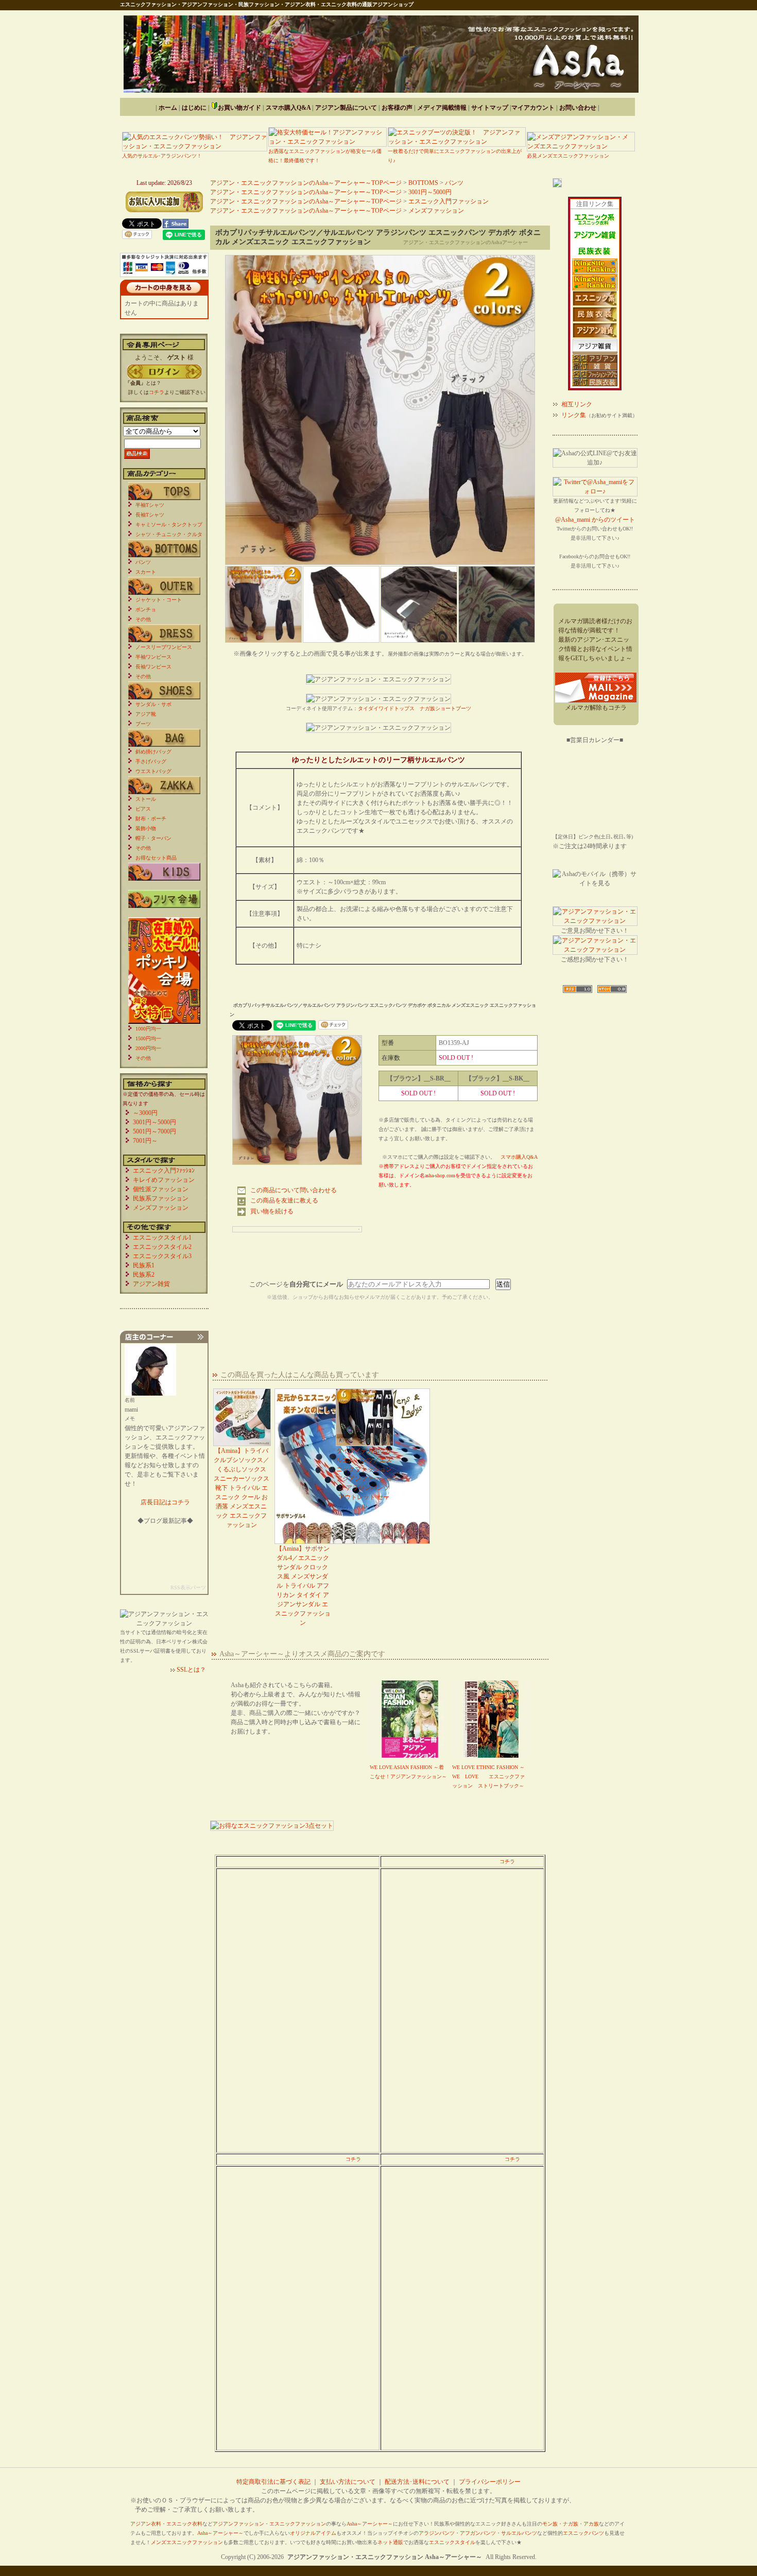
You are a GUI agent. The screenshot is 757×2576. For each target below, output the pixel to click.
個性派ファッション (161, 1189)
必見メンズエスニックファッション (568, 156)
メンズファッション (436, 211)
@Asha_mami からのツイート (595, 520)
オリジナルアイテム (313, 2533)
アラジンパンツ (437, 2533)
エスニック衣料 (184, 2524)
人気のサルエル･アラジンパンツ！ (162, 156)
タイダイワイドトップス (386, 708)
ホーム (168, 108)
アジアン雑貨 (151, 1284)
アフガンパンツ (478, 2533)
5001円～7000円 (154, 1131)
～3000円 (145, 1113)
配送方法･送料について (417, 2482)
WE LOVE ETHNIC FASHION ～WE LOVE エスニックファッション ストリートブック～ (488, 1776)
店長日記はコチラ (165, 1502)
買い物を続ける (272, 1211)
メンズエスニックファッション (187, 2542)
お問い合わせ (578, 108)
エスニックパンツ (583, 2533)
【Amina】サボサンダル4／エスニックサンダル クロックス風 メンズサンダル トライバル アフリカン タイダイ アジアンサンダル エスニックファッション (303, 1586)
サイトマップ (490, 108)
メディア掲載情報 (442, 108)
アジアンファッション (238, 2524)
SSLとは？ (191, 1670)
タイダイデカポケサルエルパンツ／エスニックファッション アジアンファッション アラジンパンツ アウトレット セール (364, 1479)
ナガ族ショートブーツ (445, 708)
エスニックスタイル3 (162, 1256)
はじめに (194, 108)
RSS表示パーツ (188, 1587)
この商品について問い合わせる (294, 1190)
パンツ (454, 183)
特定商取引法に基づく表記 (273, 2482)
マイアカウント (533, 108)
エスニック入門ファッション (449, 201)
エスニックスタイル (452, 2542)
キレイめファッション (164, 1180)
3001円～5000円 (430, 192)
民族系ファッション (161, 1198)
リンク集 (574, 415)
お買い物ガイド (239, 108)
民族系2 (144, 1275)
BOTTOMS (423, 183)
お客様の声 (397, 108)
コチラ (507, 1861)
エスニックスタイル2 (162, 1247)
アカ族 (591, 2524)
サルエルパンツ (519, 2533)
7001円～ (145, 1141)
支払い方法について (348, 2482)
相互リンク (577, 404)
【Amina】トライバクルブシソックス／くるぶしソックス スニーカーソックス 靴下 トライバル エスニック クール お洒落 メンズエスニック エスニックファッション (242, 1488)
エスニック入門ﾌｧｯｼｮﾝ (164, 1171)
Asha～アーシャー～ (370, 2524)
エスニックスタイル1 (162, 1238)
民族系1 (144, 1265)
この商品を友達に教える (284, 1200)
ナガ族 (571, 2524)
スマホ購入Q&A (288, 108)
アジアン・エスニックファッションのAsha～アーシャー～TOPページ (306, 183)
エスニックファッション (298, 2524)
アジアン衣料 (146, 2524)
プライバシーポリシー (490, 2482)
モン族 (550, 2524)
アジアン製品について (346, 108)
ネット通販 (390, 2542)
